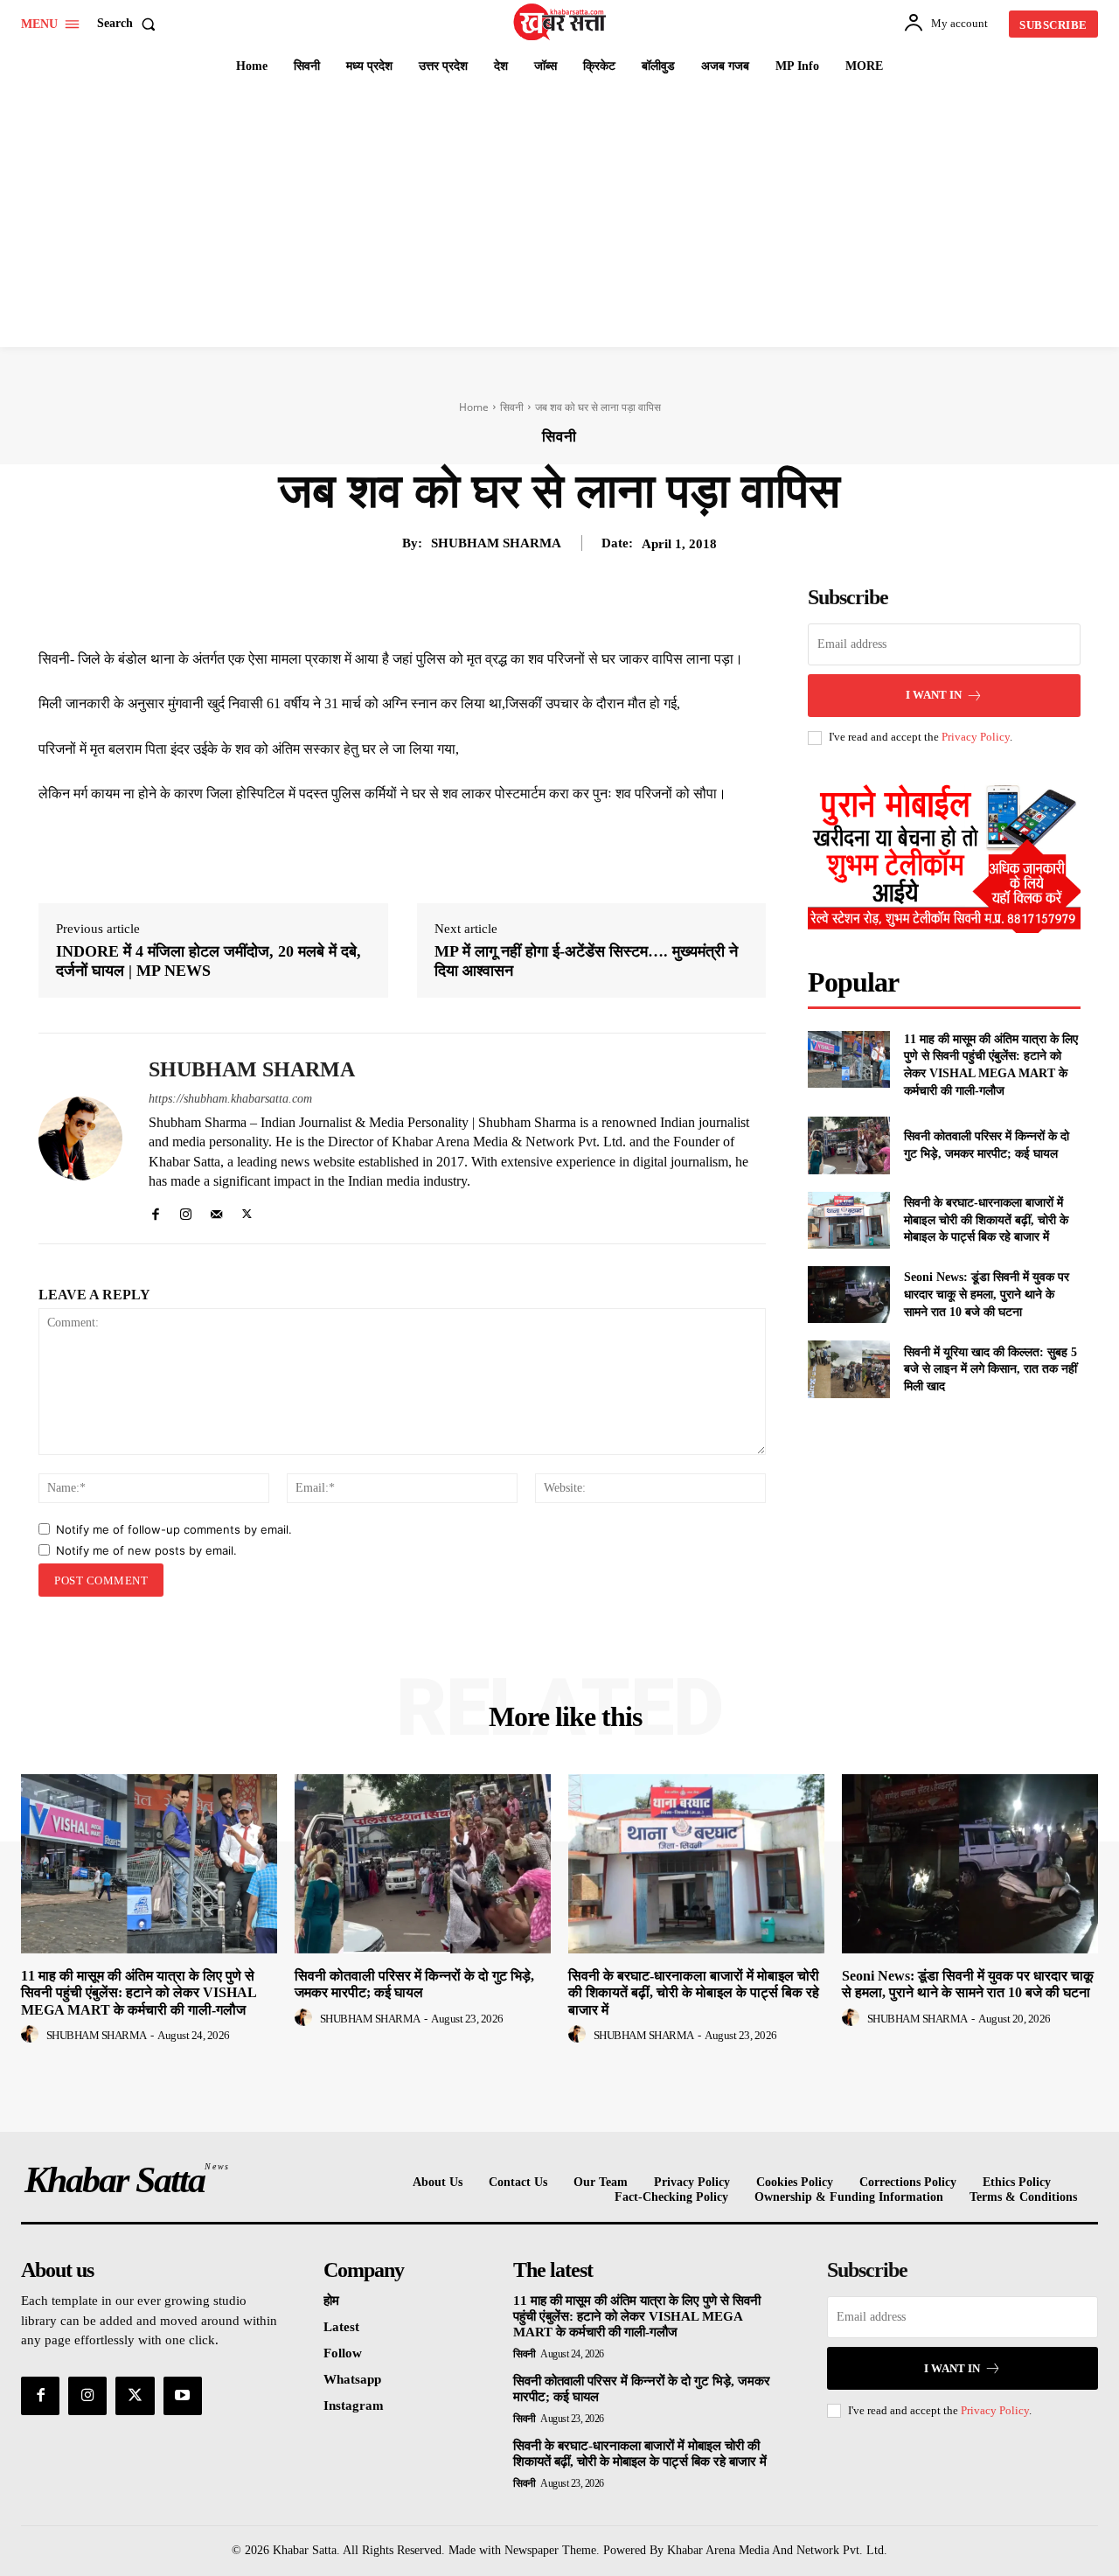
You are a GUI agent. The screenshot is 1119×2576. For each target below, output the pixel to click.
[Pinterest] (434, 604)
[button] (130, 24)
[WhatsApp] (474, 604)
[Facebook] (353, 604)
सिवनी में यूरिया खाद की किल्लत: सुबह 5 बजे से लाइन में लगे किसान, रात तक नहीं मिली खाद (990, 1369)
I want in (934, 695)
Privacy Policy (976, 737)
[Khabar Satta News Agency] (562, 22)
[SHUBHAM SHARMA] (80, 1138)
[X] (393, 604)
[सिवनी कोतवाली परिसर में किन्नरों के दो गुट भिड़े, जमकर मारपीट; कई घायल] (848, 1145)
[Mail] (216, 1211)
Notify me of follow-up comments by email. (174, 1529)
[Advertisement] (559, 216)
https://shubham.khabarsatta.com (230, 1099)
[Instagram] (186, 1211)
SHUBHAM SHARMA (496, 543)
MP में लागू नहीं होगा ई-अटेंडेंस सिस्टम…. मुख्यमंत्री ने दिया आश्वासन (586, 961)
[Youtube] (183, 2396)
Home (474, 407)
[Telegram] (514, 604)
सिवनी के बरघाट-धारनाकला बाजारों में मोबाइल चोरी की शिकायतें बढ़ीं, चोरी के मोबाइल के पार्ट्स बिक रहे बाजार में (986, 1220)
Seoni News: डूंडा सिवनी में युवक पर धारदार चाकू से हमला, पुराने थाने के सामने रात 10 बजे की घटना (987, 1294)
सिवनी (512, 407)
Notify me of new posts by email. (146, 1550)
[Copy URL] (554, 604)
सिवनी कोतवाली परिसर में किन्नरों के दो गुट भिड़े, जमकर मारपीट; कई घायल (414, 1984)
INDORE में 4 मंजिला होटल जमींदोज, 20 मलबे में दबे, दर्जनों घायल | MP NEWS (209, 961)
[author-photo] (32, 2035)
